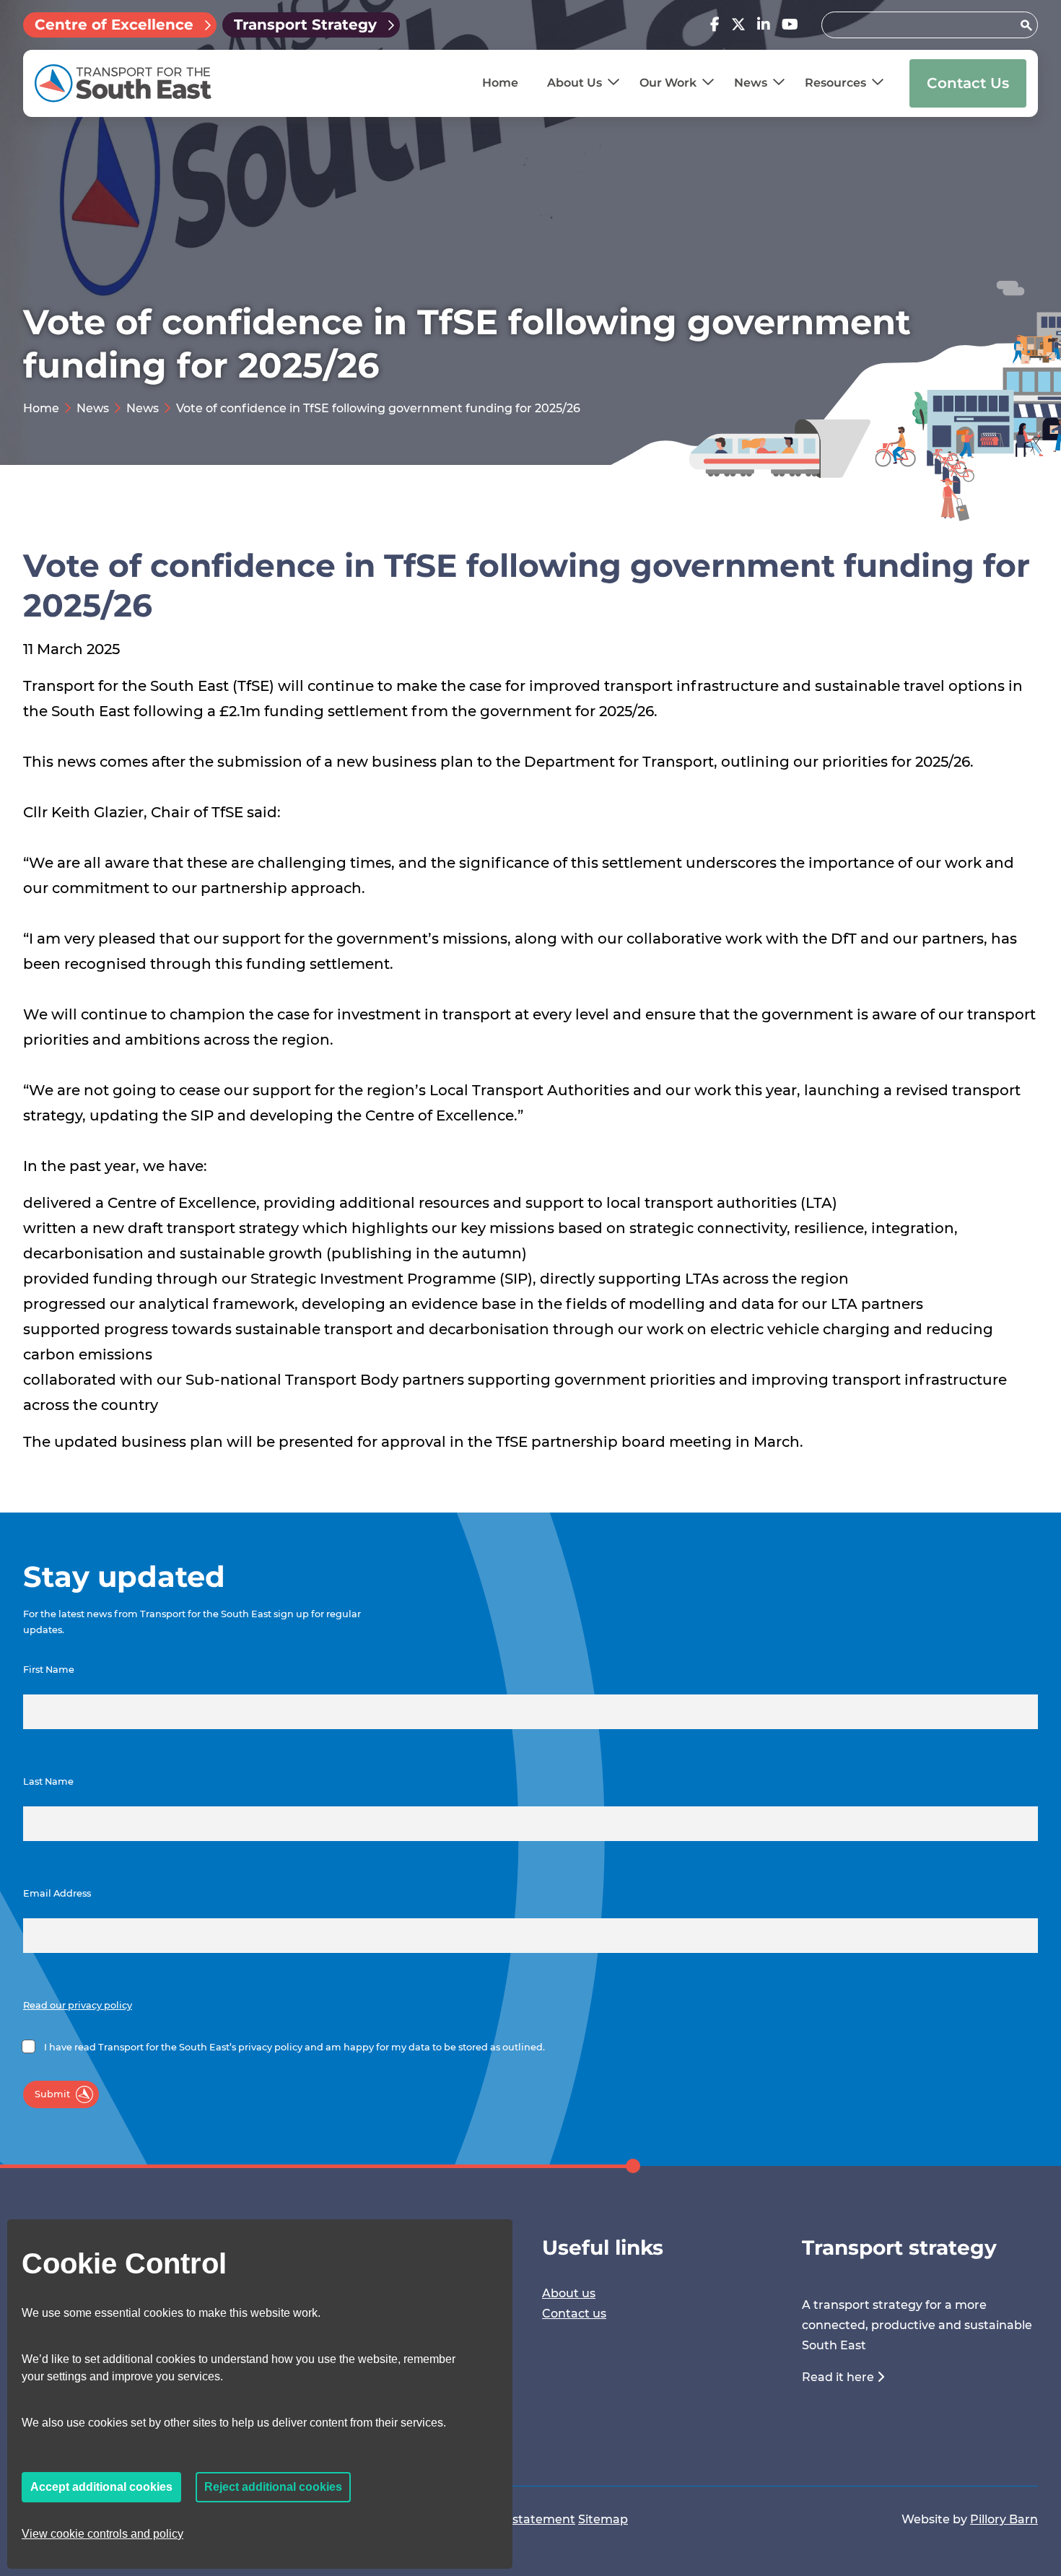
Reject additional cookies (273, 2487)
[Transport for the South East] (123, 83)
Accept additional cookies (101, 2487)
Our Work (668, 83)
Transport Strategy (305, 25)
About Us (575, 83)
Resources (835, 83)
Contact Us (968, 83)
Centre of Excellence (114, 25)
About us (569, 2293)
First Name (49, 1670)
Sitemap (603, 2519)
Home (500, 83)
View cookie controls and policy (102, 2534)
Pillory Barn (1004, 2519)
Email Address (57, 1893)
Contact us (574, 2314)
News (751, 83)
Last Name (48, 1781)
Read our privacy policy (78, 2005)
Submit (52, 2094)
